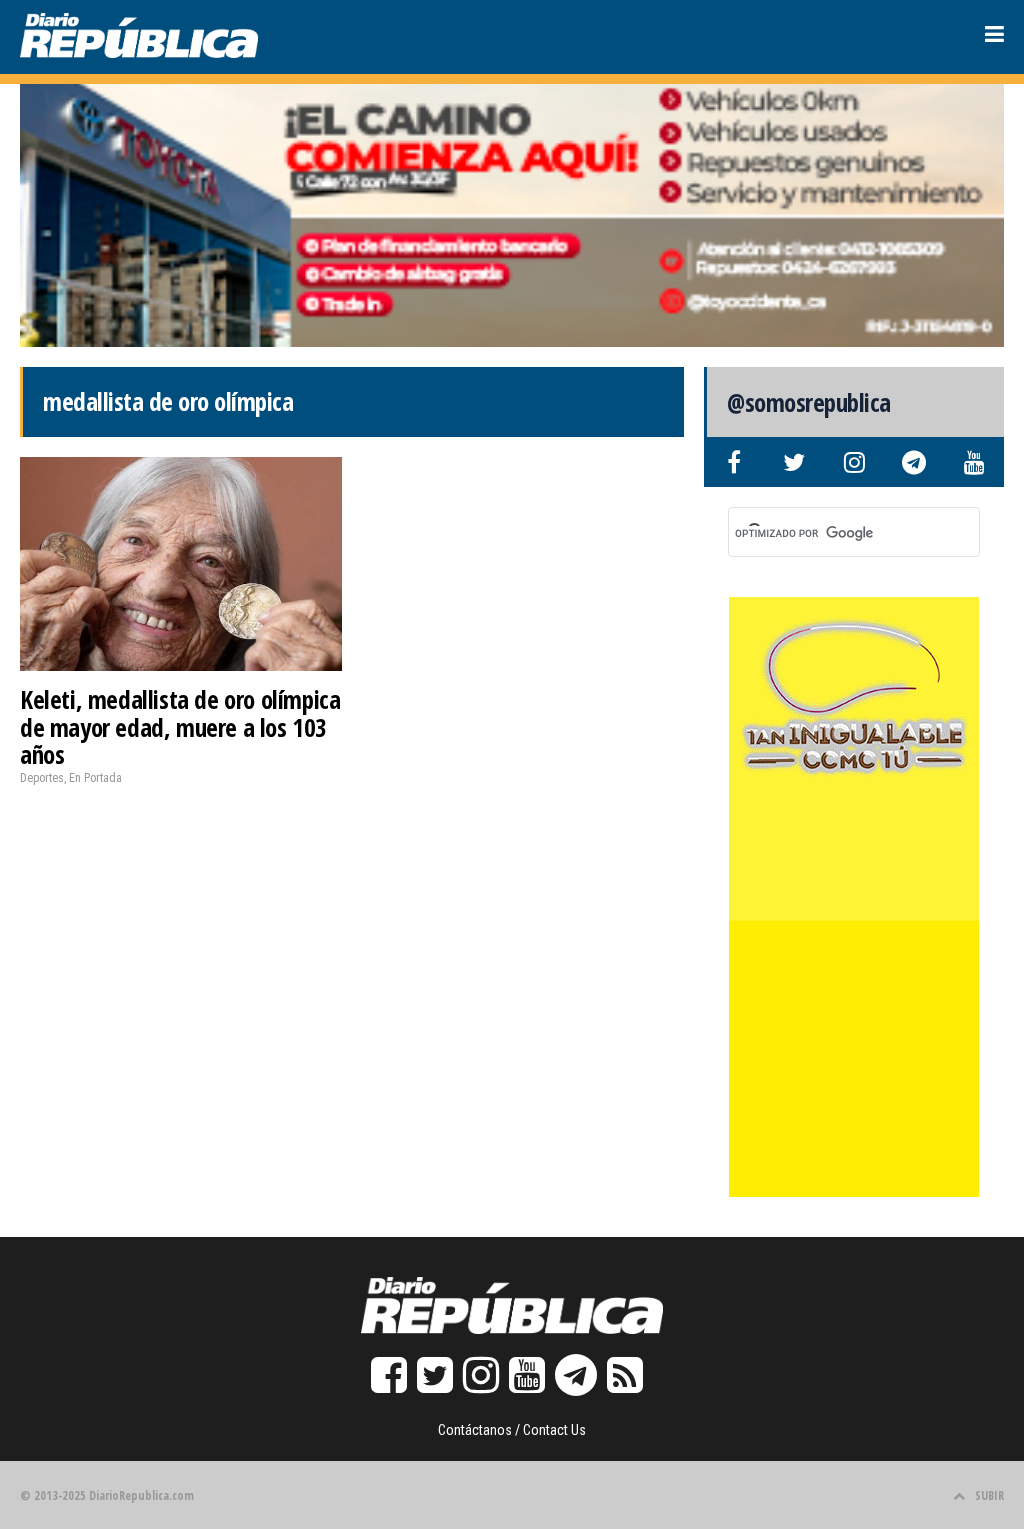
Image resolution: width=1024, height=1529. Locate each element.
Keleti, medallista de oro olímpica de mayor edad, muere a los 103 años (180, 726)
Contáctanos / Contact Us (512, 1430)
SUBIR (989, 1495)
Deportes (42, 778)
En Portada (95, 778)
